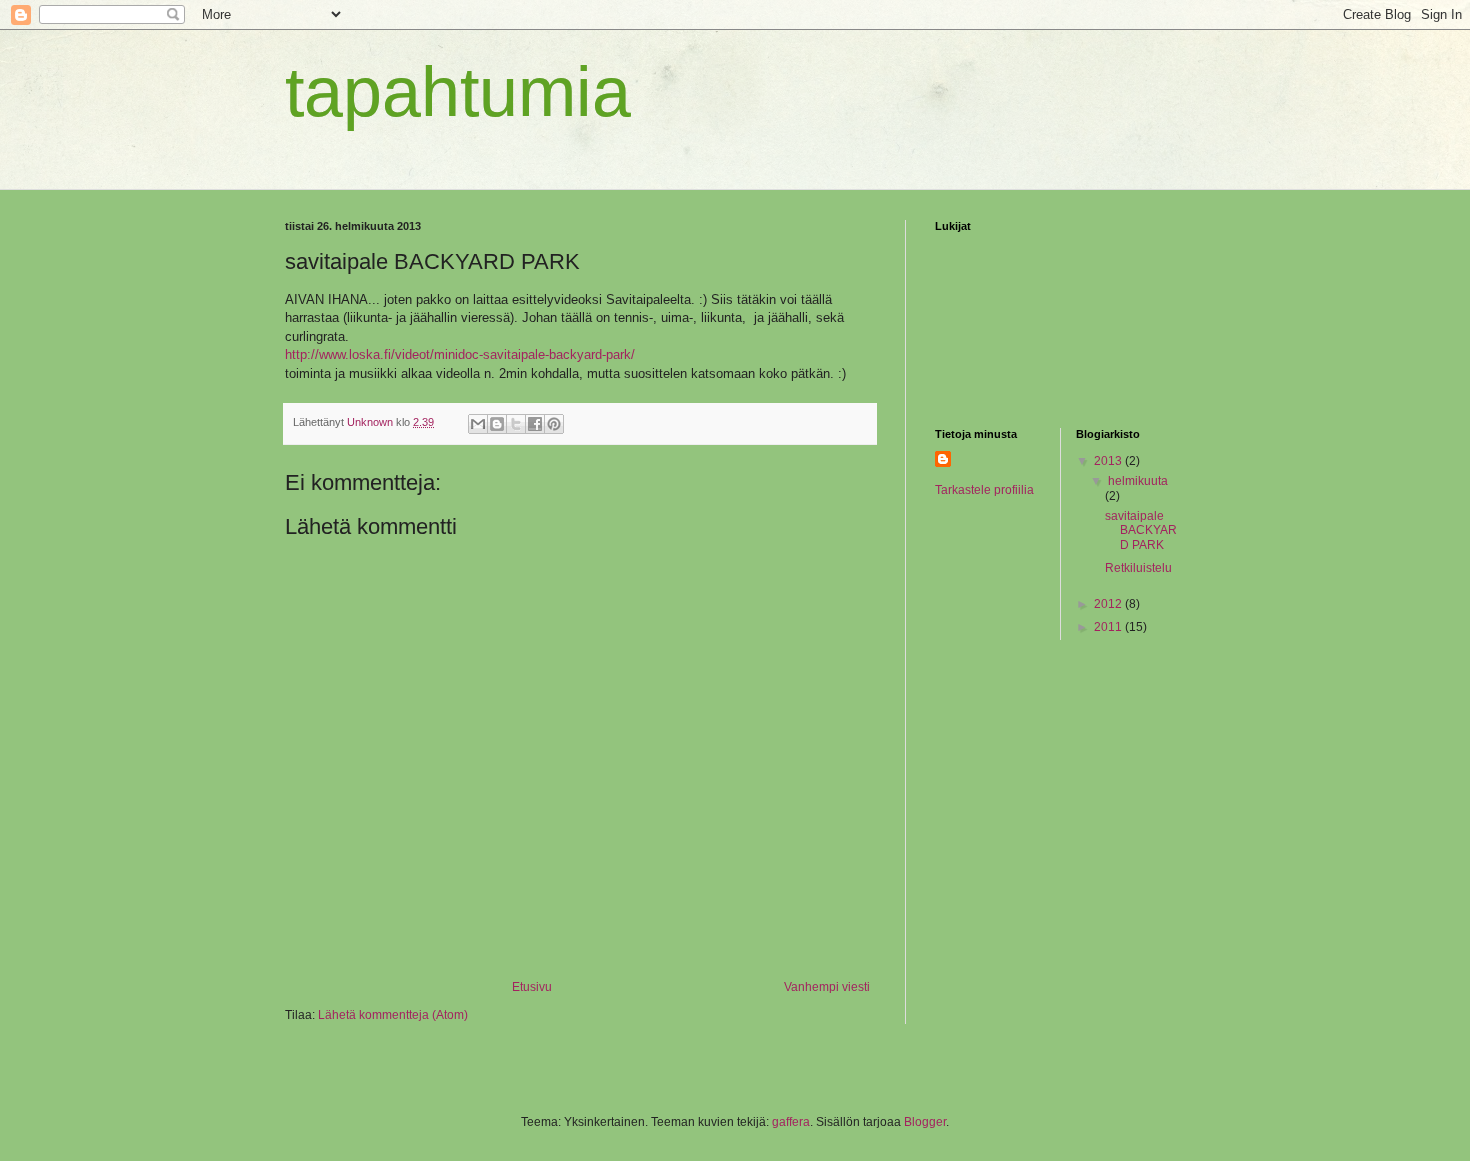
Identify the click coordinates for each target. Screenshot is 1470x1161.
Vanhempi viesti (827, 987)
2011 (1109, 627)
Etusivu (532, 987)
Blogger (925, 1122)
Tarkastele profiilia (984, 490)
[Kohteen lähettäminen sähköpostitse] (478, 424)
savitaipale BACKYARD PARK (1141, 530)
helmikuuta (1138, 481)
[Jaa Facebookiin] (535, 424)
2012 (1109, 604)
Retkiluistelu (1138, 568)
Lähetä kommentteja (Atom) (393, 1015)
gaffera (791, 1122)
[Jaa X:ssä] (516, 424)
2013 (1109, 461)
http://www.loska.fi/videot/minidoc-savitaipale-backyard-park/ (460, 354)
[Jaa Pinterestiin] (554, 424)
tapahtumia (458, 92)
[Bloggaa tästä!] (497, 424)
